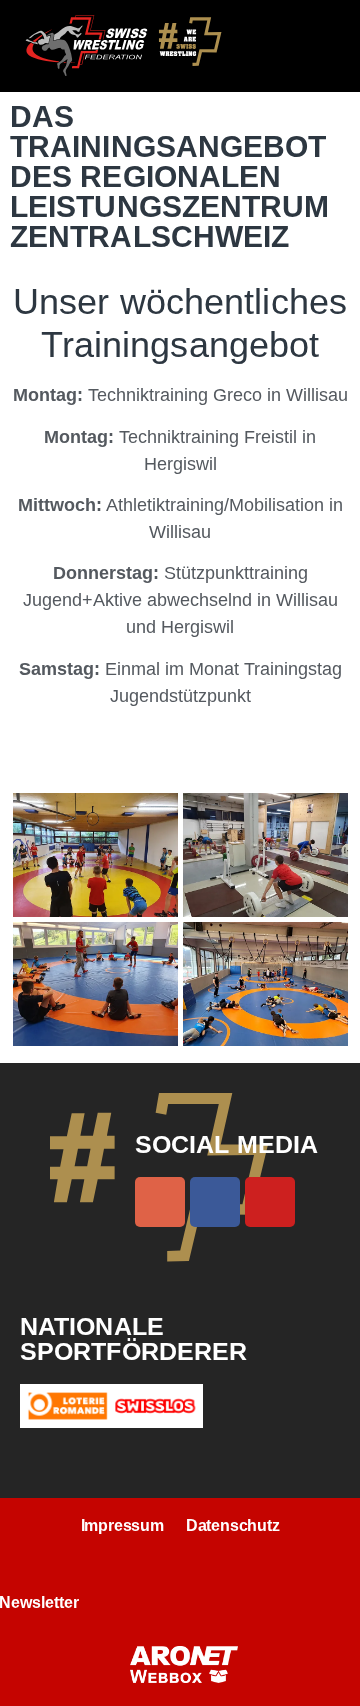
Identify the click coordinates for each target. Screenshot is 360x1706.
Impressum (122, 1525)
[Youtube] (270, 1202)
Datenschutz (233, 1525)
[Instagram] (160, 1202)
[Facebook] (215, 1202)
